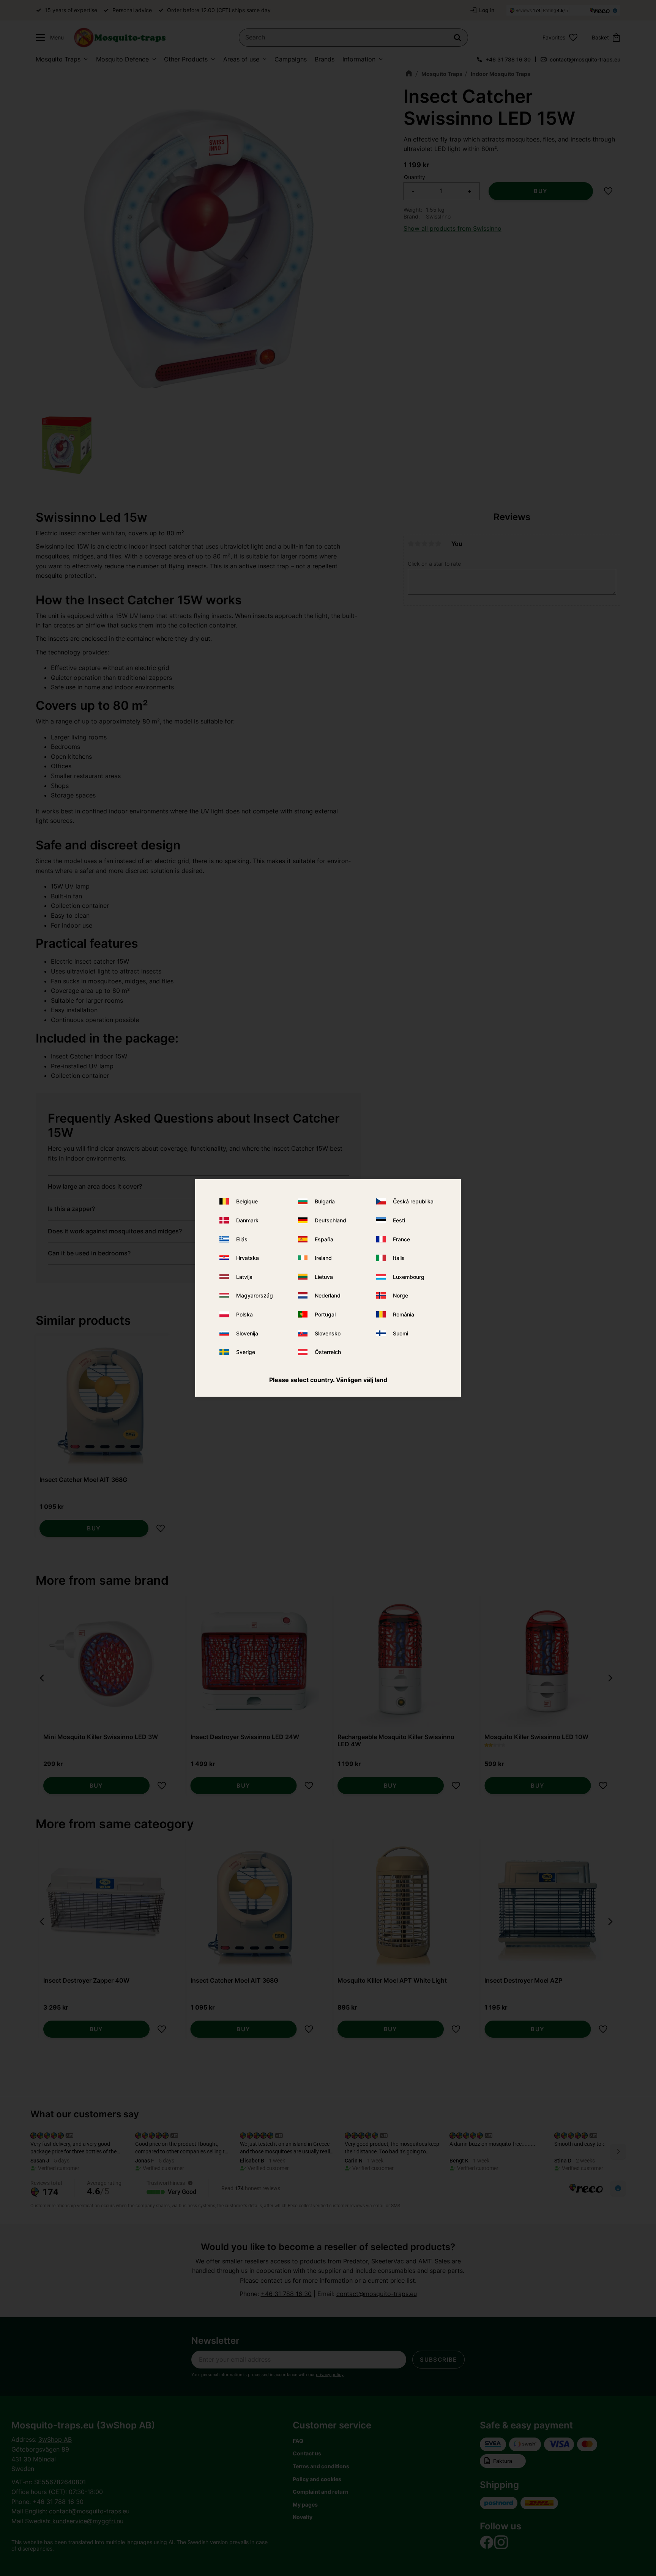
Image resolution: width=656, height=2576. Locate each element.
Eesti (399, 1220)
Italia (399, 1258)
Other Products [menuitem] (186, 59)
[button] (48, 38)
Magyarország (255, 1295)
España (324, 1239)
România (404, 1314)
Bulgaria (325, 1201)
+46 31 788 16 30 (508, 59)
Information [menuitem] (359, 59)
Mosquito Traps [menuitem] (58, 59)
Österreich (328, 1352)
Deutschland (330, 1220)
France (401, 1239)
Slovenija (247, 1333)
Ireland (323, 1258)
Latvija (244, 1277)
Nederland (328, 1295)
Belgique (247, 1201)
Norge (401, 1295)
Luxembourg (409, 1277)
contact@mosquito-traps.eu (585, 59)
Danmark (247, 1220)
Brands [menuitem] (325, 59)
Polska (244, 1314)
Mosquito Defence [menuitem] (122, 59)
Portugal (325, 1314)
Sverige (246, 1352)
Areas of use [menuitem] (241, 59)
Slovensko (328, 1333)
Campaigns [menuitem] (291, 59)
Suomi (401, 1333)
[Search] (457, 38)
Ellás (242, 1239)
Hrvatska (248, 1258)
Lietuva (324, 1277)
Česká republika (413, 1201)
